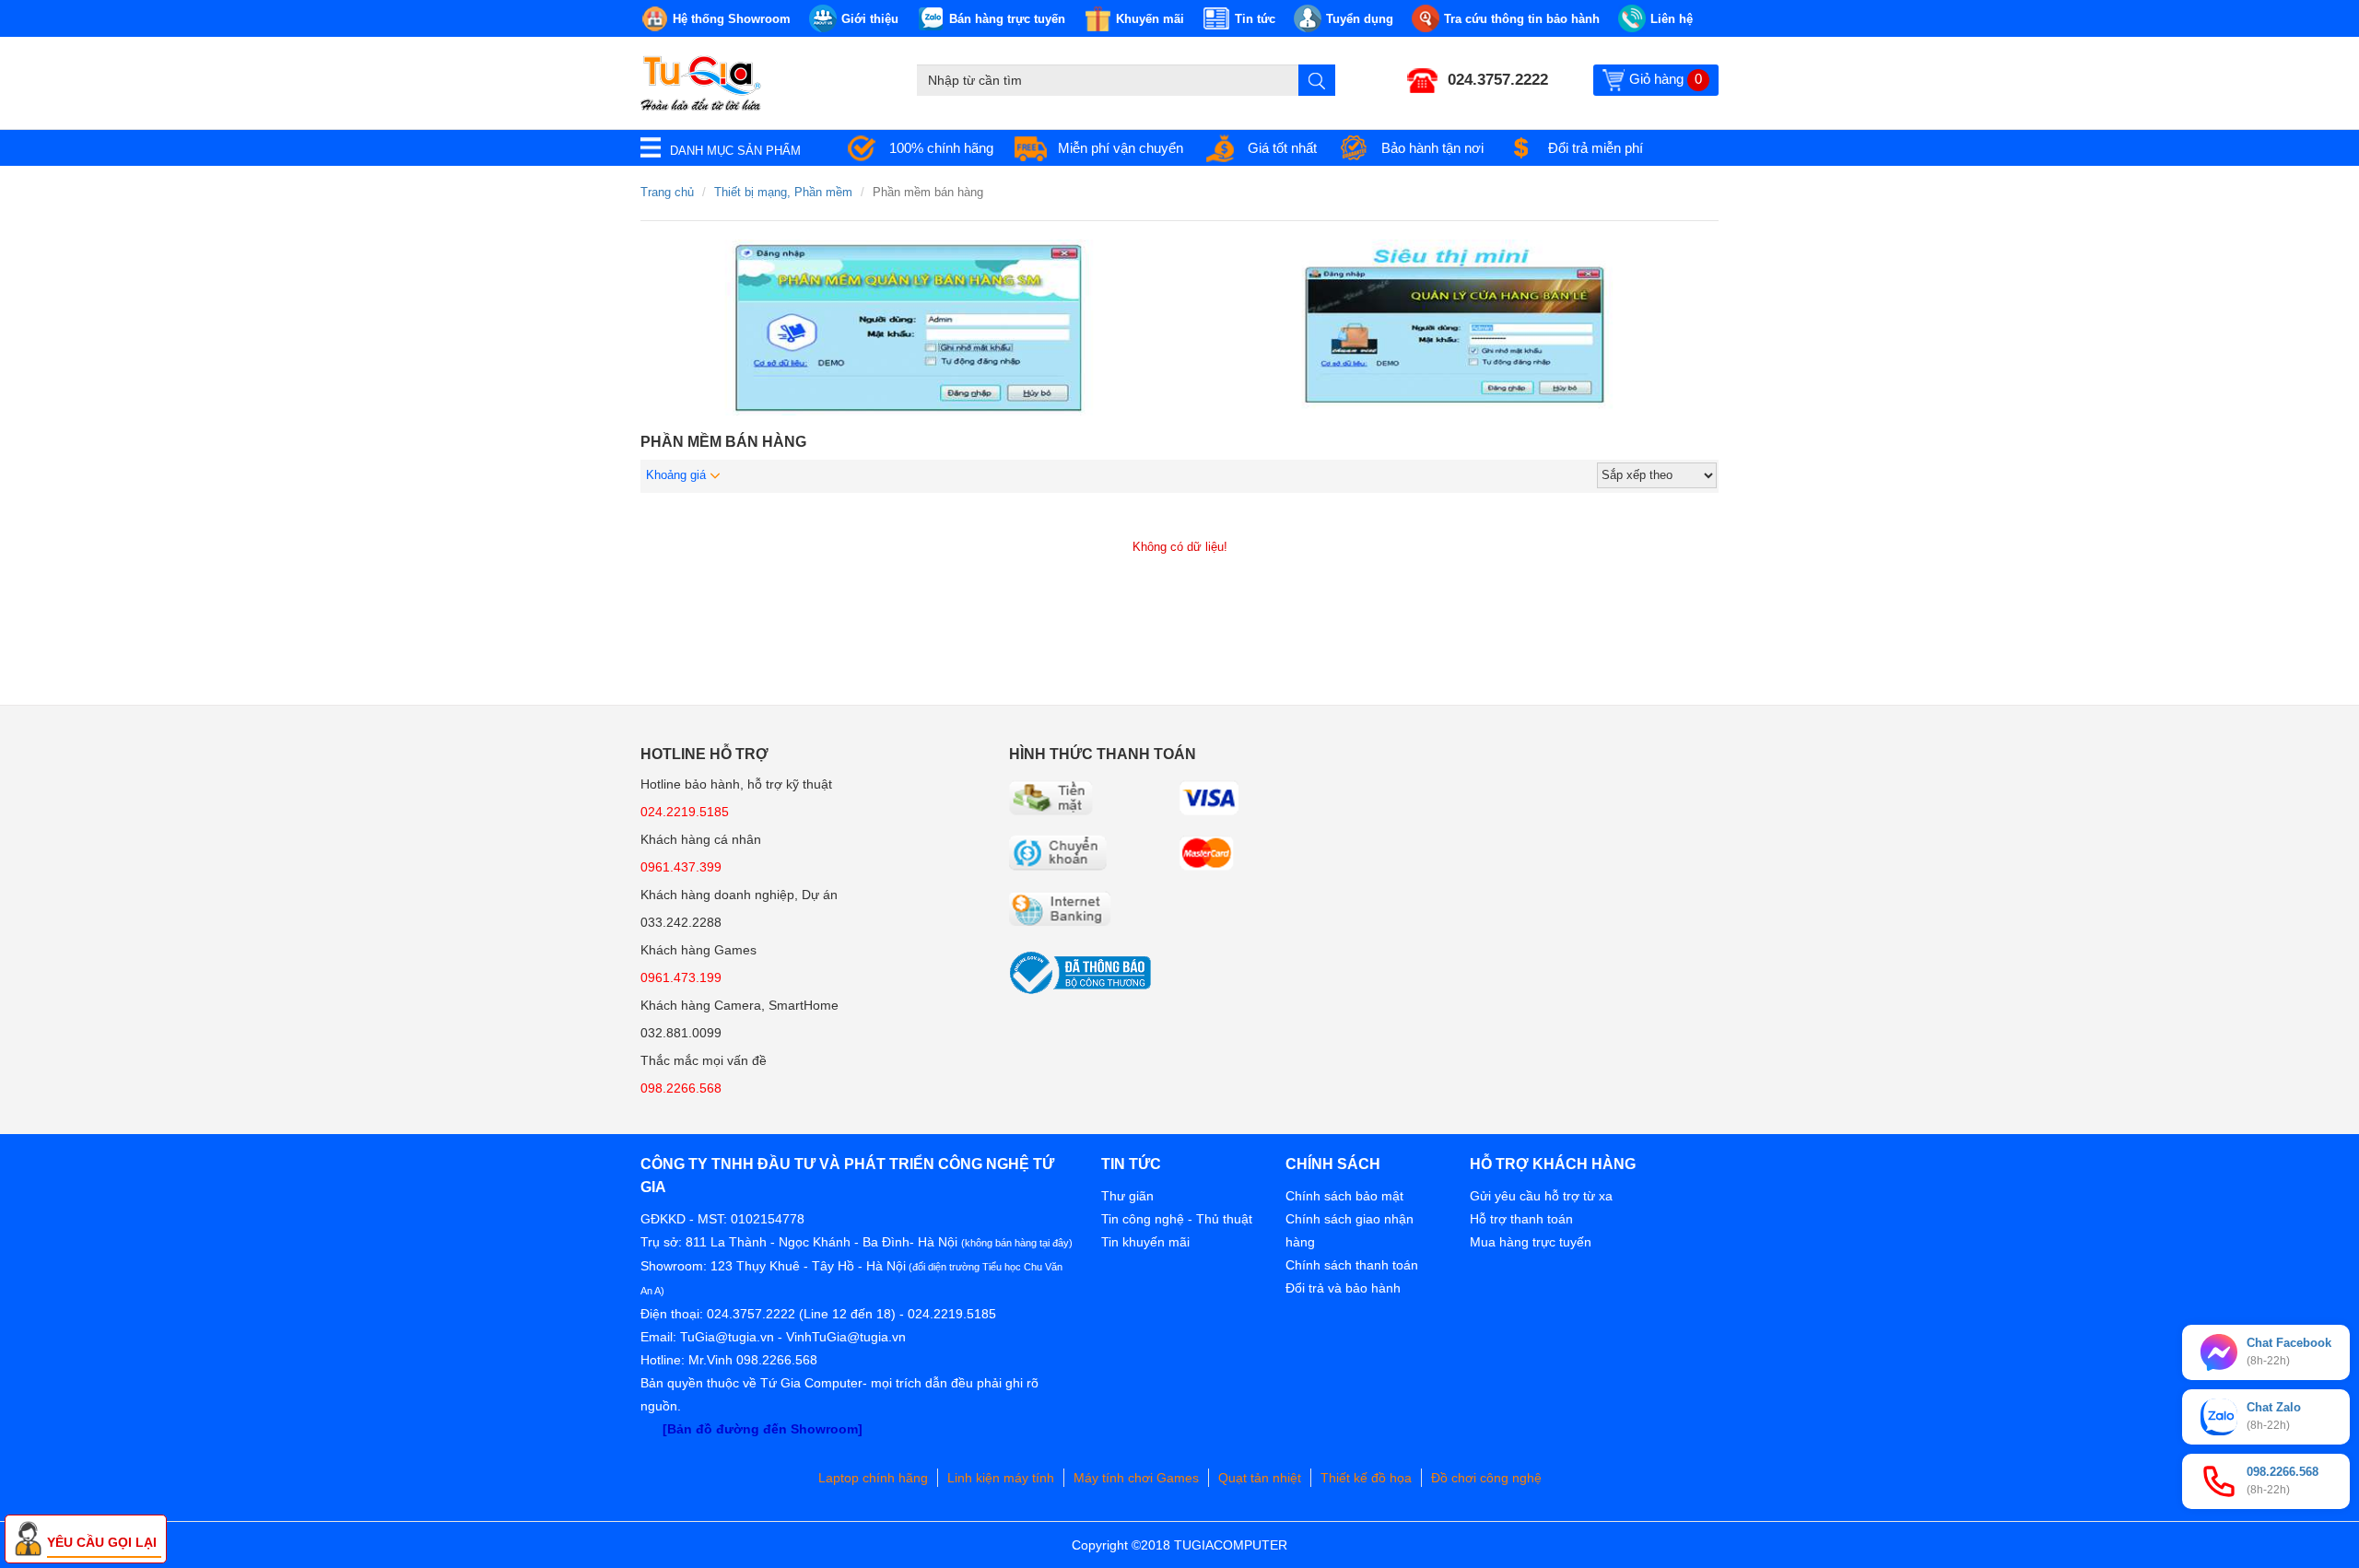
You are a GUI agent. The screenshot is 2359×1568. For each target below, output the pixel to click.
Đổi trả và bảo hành (1343, 1288)
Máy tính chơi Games (1136, 1478)
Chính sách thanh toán (1352, 1265)
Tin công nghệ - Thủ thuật (1177, 1219)
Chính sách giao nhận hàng (1350, 1230)
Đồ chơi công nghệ (1486, 1478)
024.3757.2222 (1498, 80)
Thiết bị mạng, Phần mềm (783, 192)
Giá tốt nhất (1282, 148)
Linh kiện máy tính (1001, 1478)
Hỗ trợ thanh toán (1521, 1219)
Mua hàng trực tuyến (1531, 1242)
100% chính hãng (941, 148)
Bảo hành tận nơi (1432, 148)
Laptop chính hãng (873, 1478)
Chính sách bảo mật (1344, 1196)
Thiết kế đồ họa (1366, 1478)
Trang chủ (667, 192)
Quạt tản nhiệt (1260, 1478)
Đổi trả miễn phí (1596, 148)
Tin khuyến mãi (1145, 1242)
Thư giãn (1127, 1196)
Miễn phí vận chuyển (1121, 148)
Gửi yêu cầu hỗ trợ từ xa (1541, 1196)
